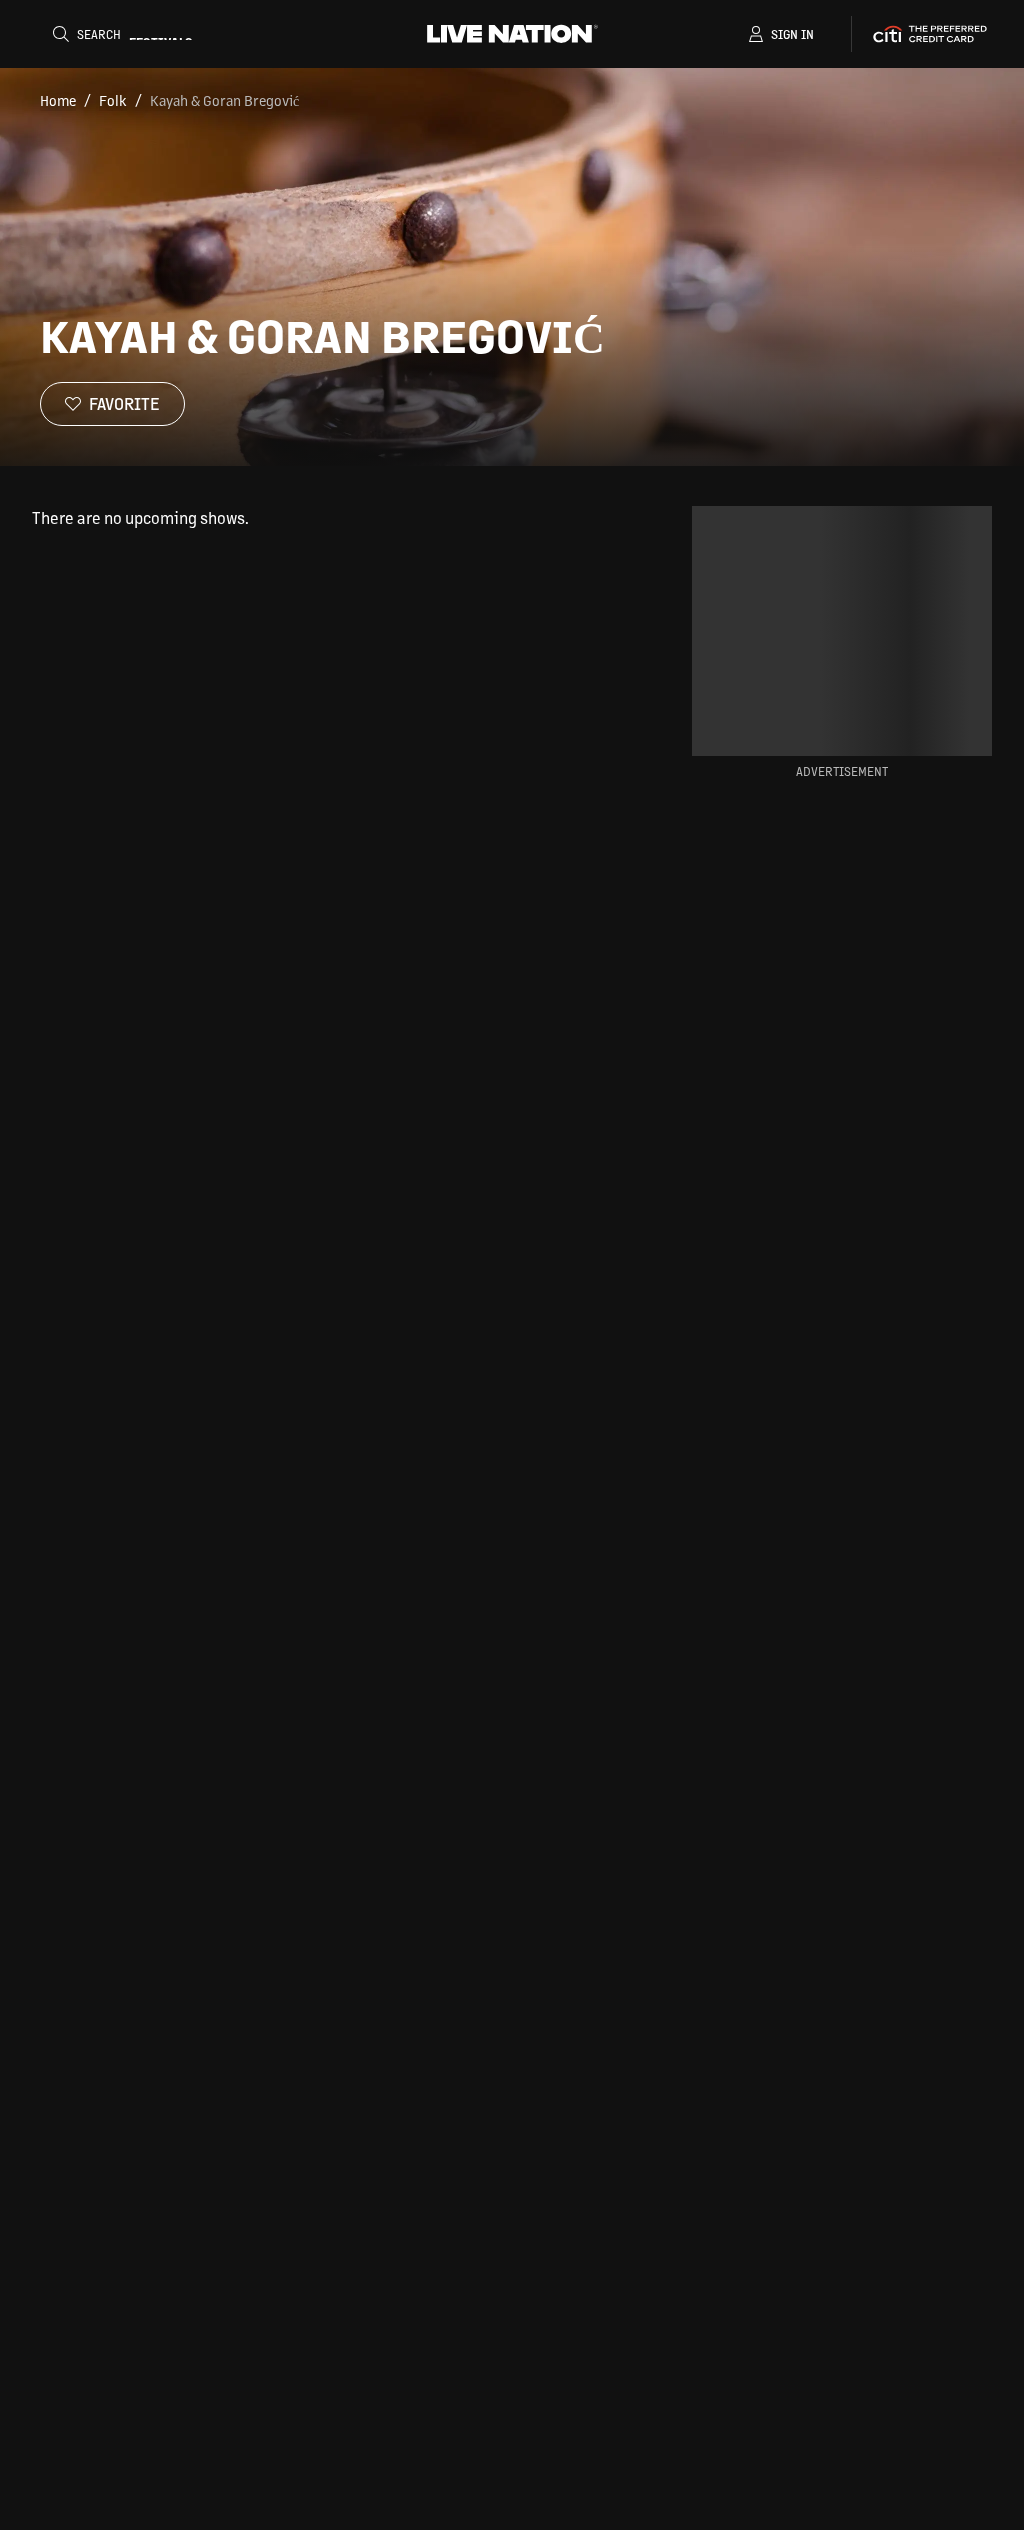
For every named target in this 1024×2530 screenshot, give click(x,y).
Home (58, 100)
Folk (113, 100)
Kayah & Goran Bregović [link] (224, 100)
